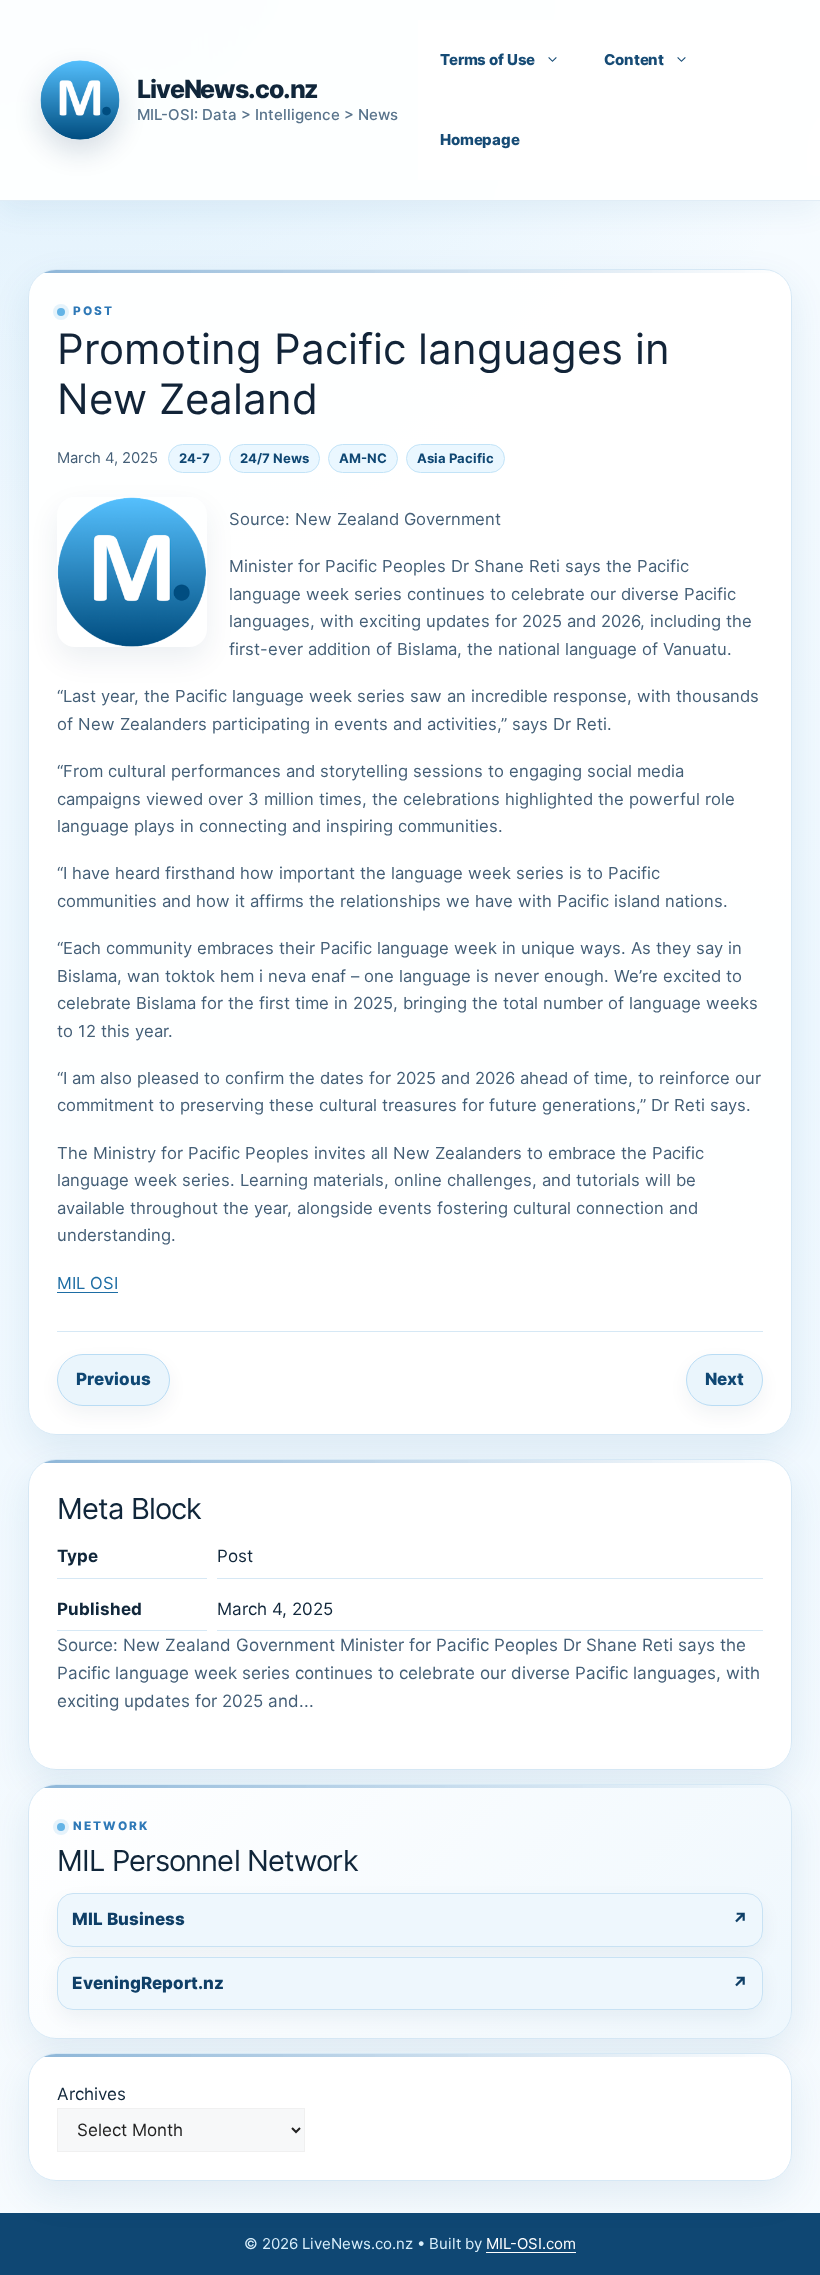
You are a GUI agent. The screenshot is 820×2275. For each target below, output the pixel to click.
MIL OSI (87, 1283)
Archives (91, 2094)
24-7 (194, 458)
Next (724, 1379)
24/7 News (274, 458)
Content (634, 59)
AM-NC (363, 458)
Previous (113, 1379)
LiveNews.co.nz (227, 89)
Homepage (480, 139)
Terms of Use (487, 59)
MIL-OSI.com (531, 2243)
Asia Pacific (455, 458)
